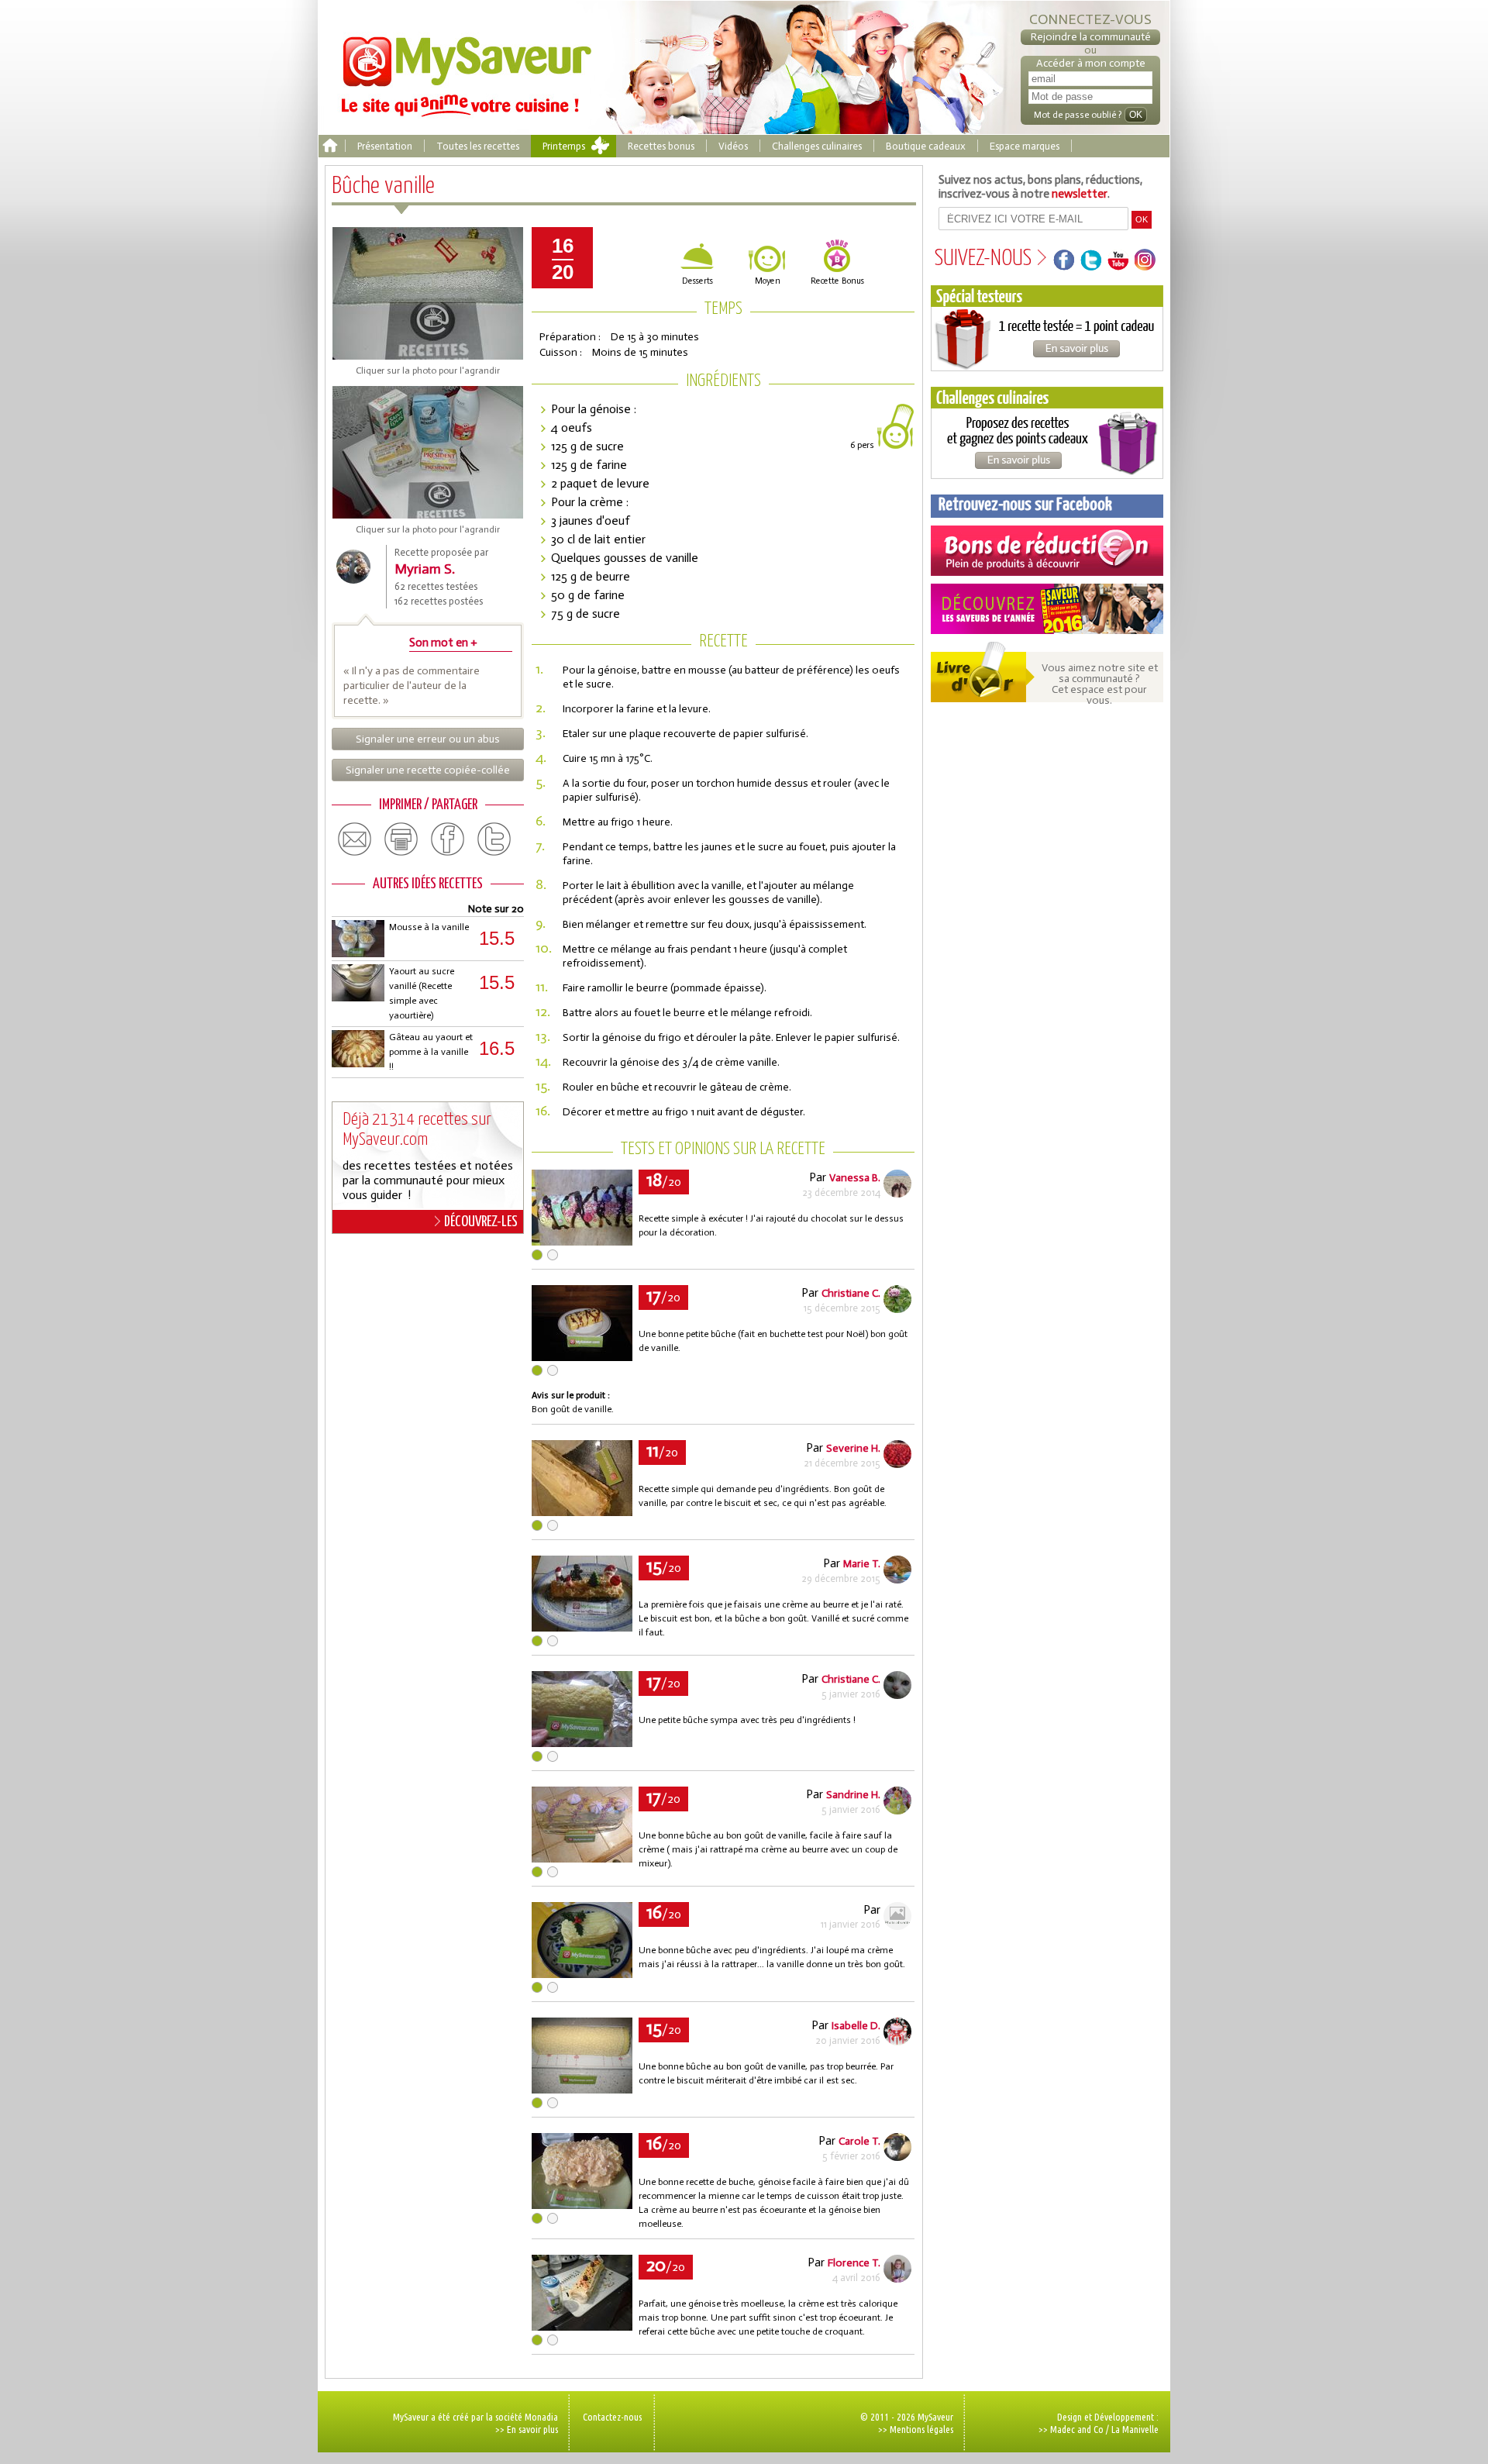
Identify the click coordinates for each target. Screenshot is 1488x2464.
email (355, 839)
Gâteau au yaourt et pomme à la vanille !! (431, 1052)
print (401, 839)
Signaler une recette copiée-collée (428, 770)
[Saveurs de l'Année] (1047, 609)
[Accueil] (330, 146)
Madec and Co (1077, 2429)
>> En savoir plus (527, 2429)
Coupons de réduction (1047, 551)
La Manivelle (1135, 2429)
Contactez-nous (612, 2417)
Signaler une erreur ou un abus (428, 739)
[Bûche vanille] (582, 1241)
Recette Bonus (837, 281)
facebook (448, 839)
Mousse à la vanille (429, 927)
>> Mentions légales (916, 2429)
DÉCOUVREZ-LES (481, 1222)
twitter (494, 839)
